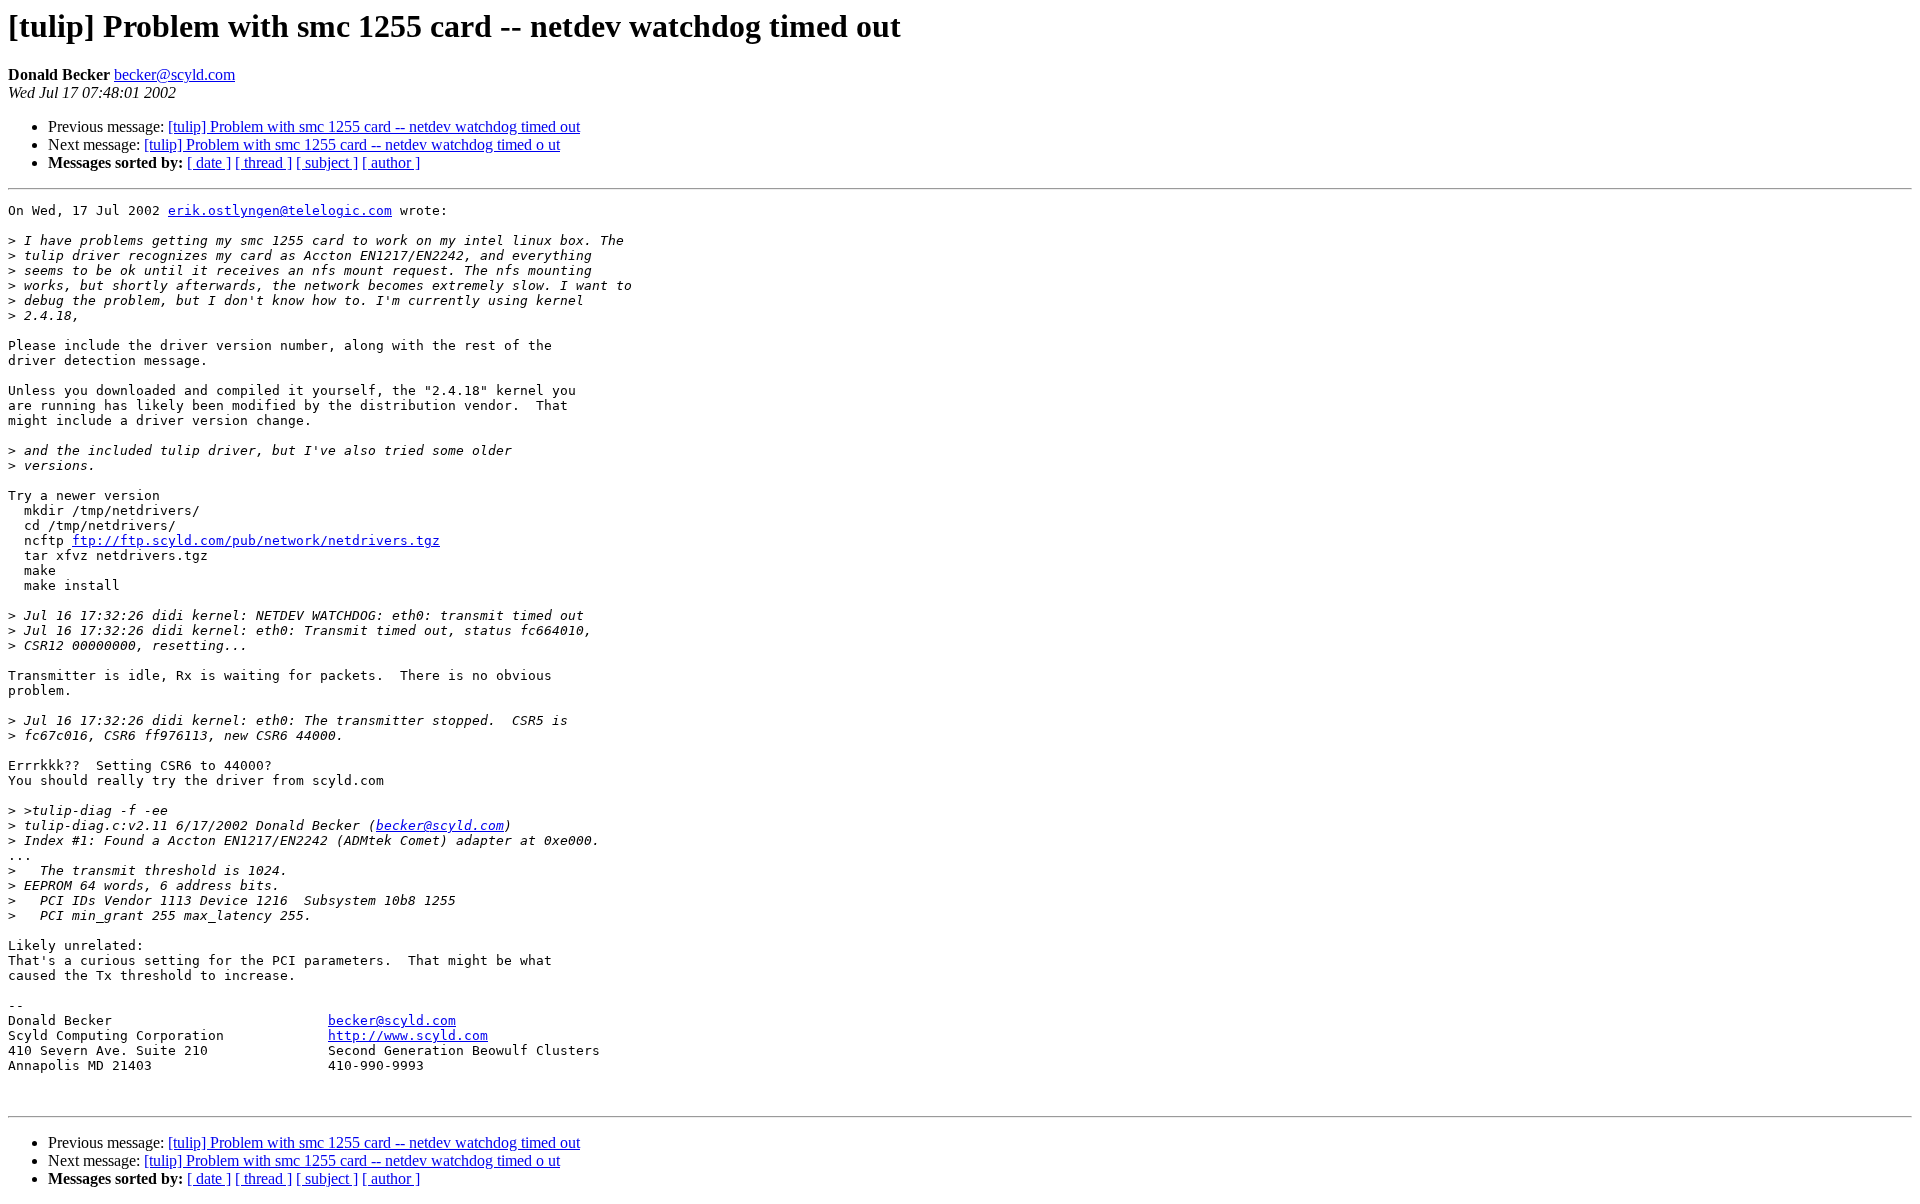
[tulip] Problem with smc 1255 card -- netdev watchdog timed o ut (352, 144)
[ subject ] (327, 162)
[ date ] (209, 162)
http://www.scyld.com (408, 1035)
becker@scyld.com (174, 74)
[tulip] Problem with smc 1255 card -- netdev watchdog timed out (374, 126)
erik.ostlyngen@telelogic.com (280, 210)
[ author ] (391, 162)
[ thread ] (263, 162)
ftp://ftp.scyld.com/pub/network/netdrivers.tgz (256, 540)
